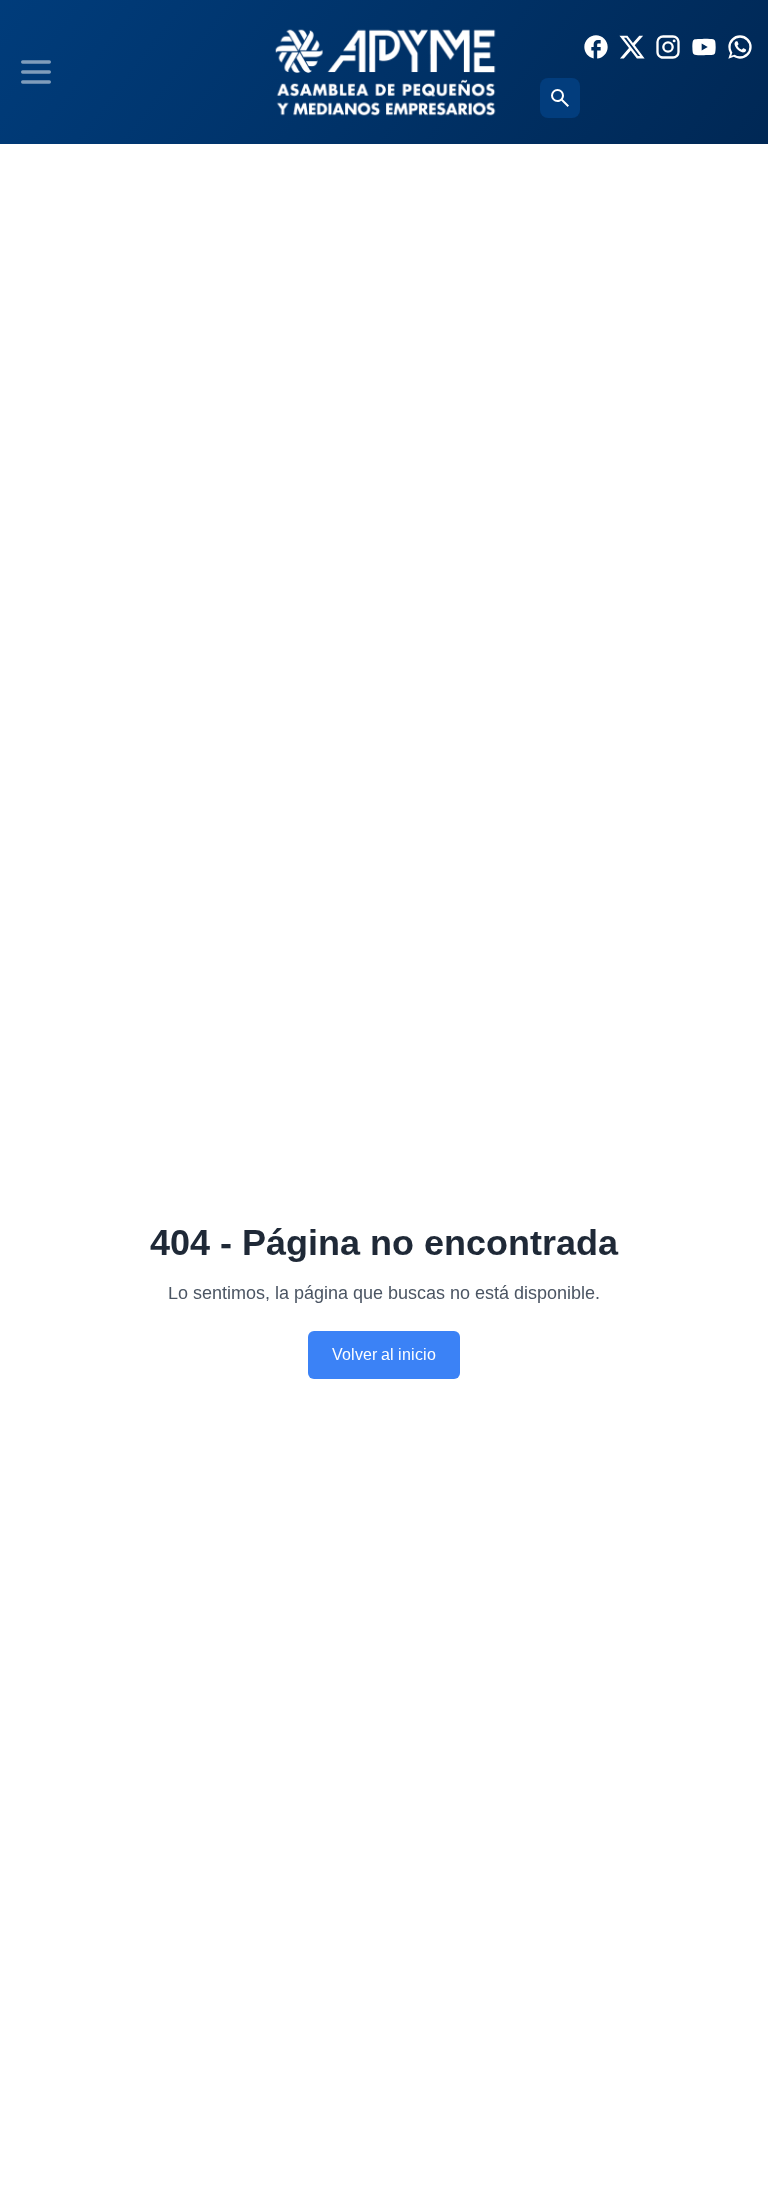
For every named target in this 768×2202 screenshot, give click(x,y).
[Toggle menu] (36, 72)
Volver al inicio (384, 1354)
